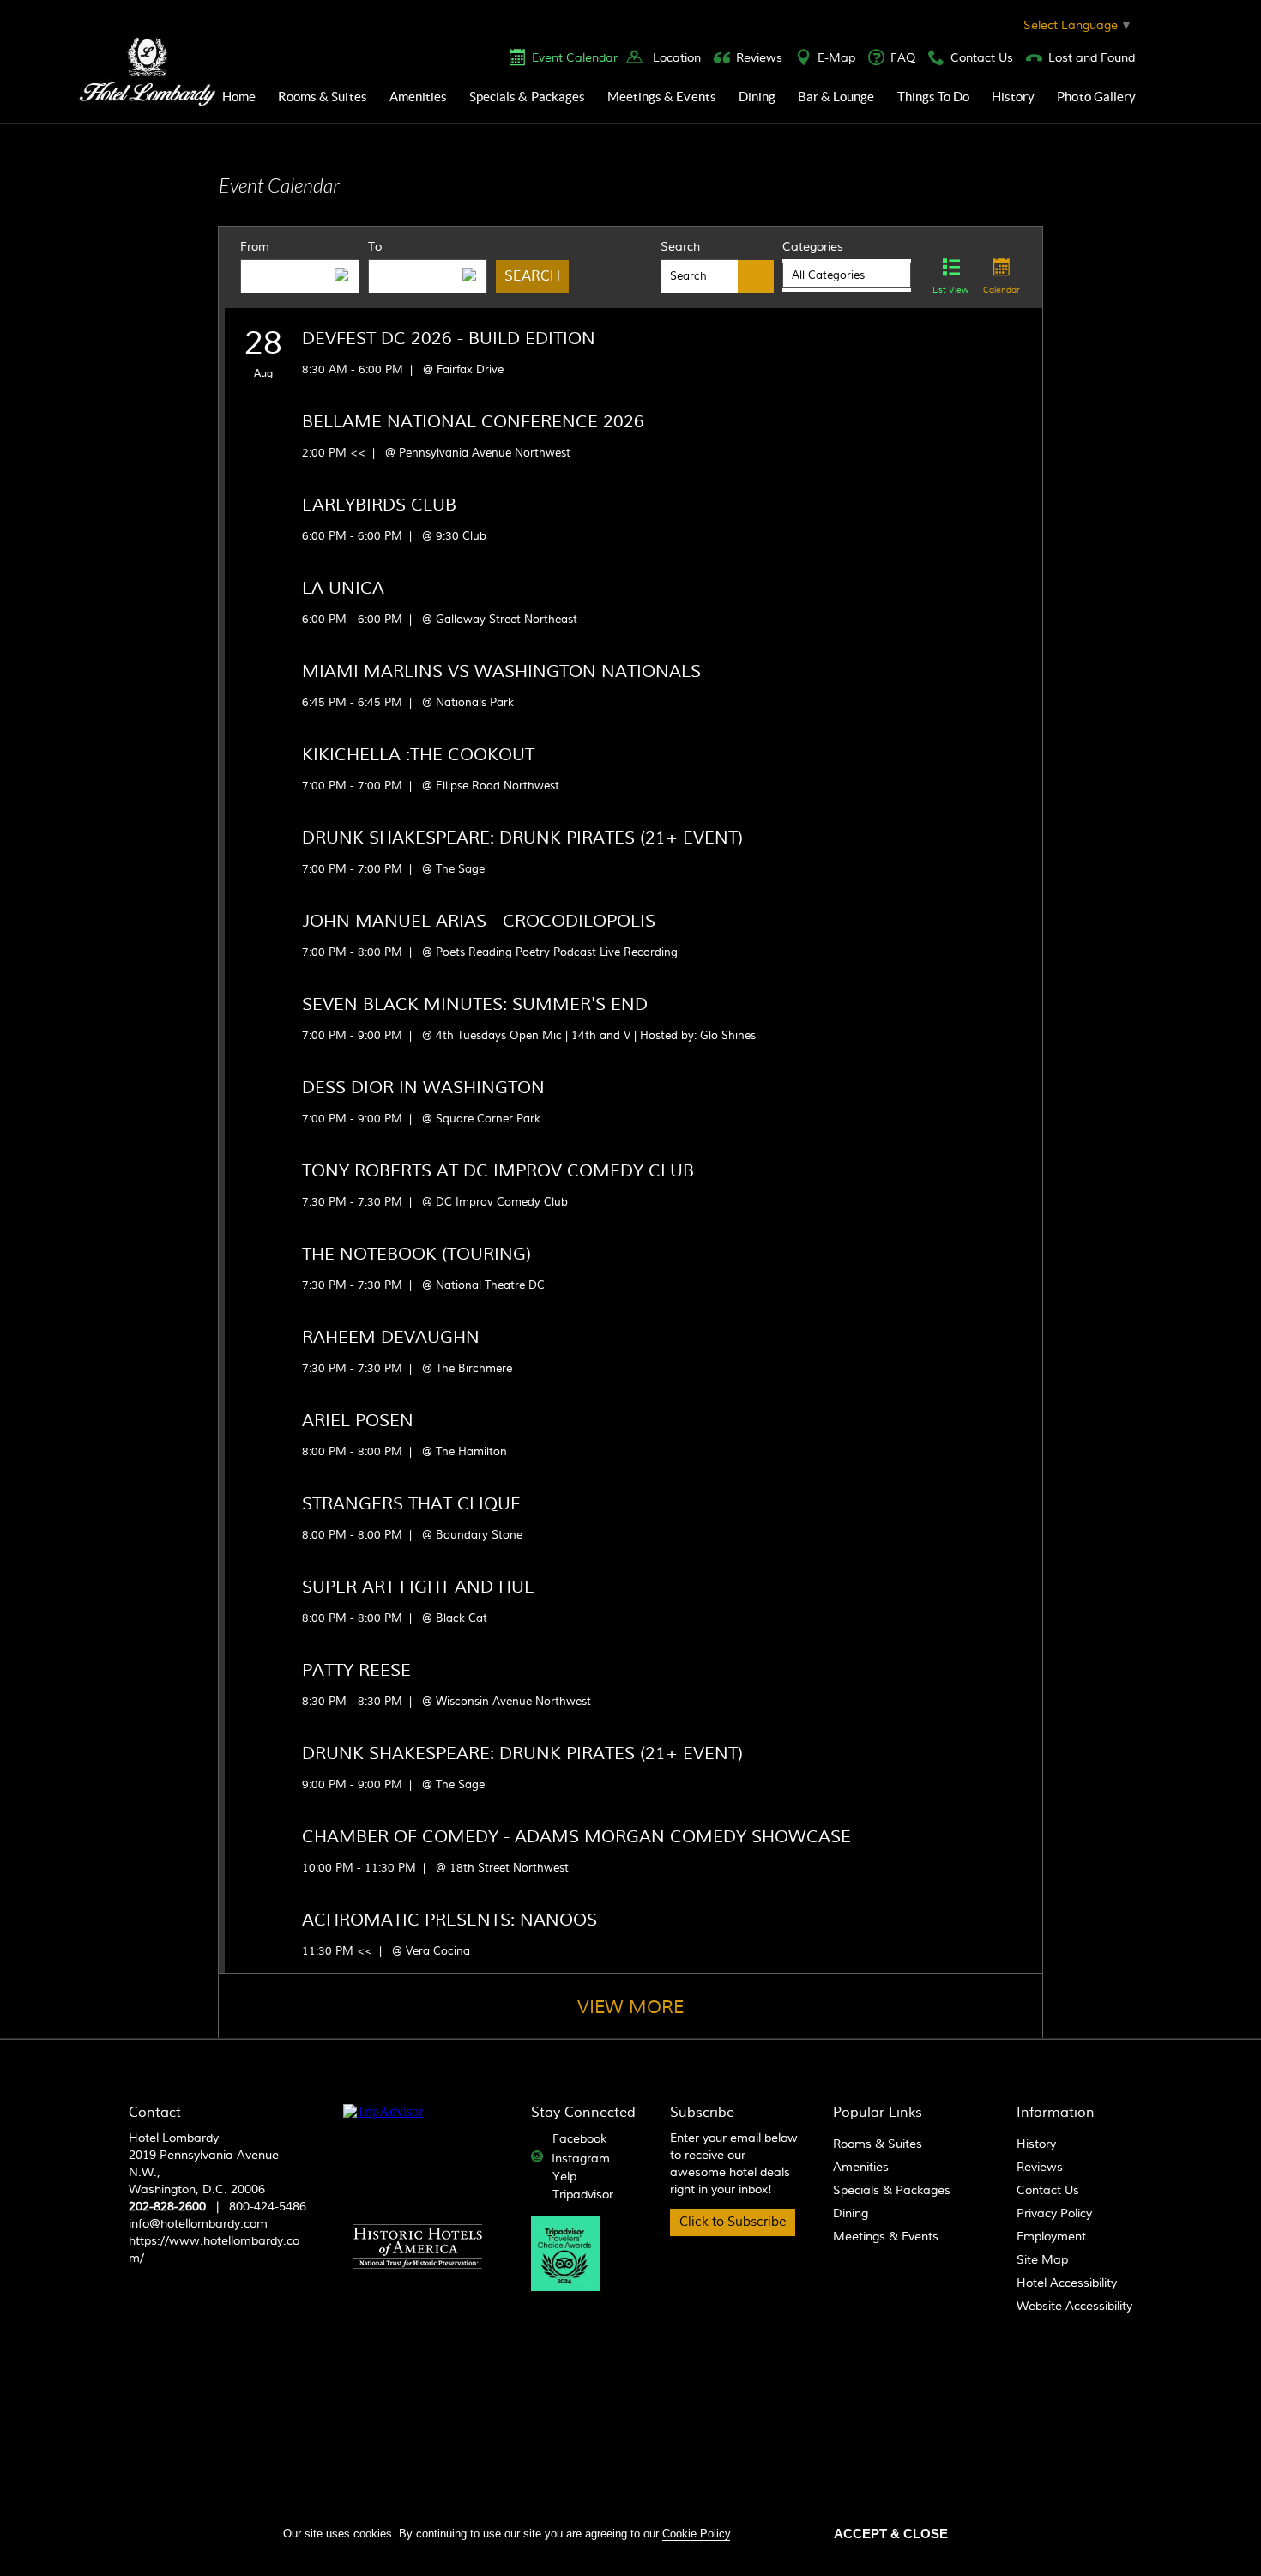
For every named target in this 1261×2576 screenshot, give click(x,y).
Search (680, 247)
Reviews (759, 58)
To (375, 247)
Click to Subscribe (733, 2222)
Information (1056, 2113)
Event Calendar (575, 58)
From (255, 247)
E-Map (836, 58)
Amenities (418, 97)
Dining (757, 97)
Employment (1051, 2237)
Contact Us (982, 58)
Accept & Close (891, 2534)
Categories (813, 247)
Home (239, 97)
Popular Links (878, 2113)
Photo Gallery (1096, 97)
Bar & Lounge (836, 97)
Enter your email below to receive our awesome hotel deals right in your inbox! (734, 2164)
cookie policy (696, 2534)
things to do (934, 97)
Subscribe (702, 2113)
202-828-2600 (167, 2207)
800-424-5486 (268, 2207)
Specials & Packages (527, 97)
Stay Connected (583, 2113)
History (1013, 97)
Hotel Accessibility (1067, 2283)
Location (677, 58)
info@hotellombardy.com (198, 2224)
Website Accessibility (1074, 2307)
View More (630, 2008)
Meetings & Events (662, 97)
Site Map (1042, 2260)
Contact (155, 2113)
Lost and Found (1092, 58)
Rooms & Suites (323, 97)
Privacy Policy (1054, 2214)
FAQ (903, 58)
